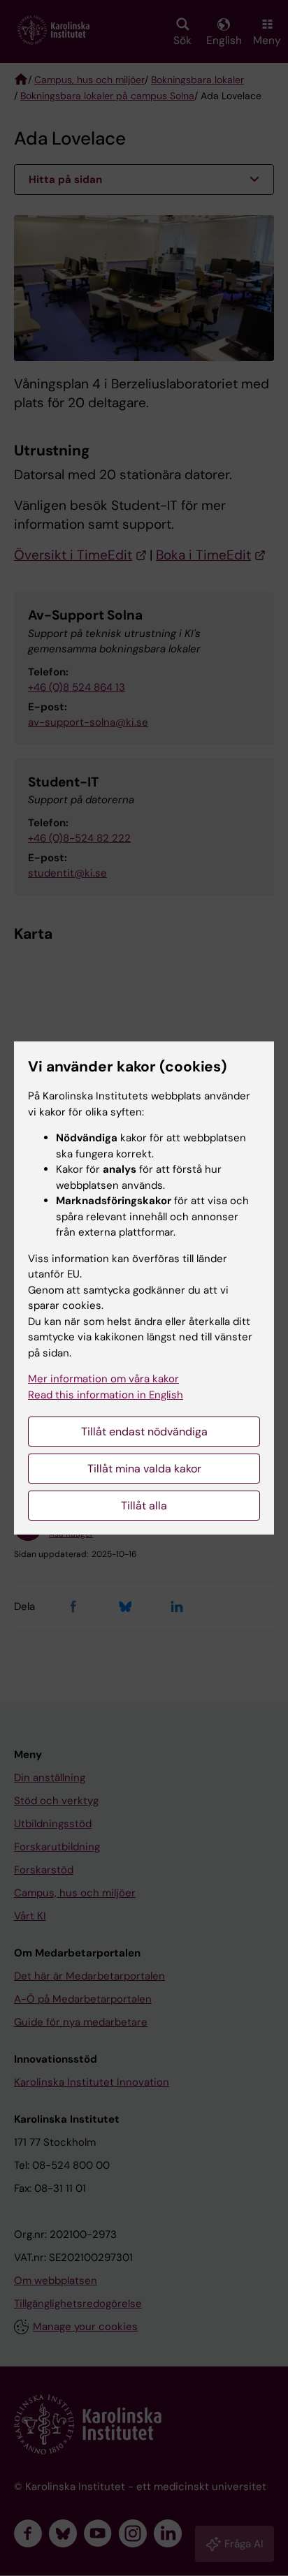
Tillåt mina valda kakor (144, 1469)
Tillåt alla (144, 1506)
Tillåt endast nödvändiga (144, 1432)
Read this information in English (106, 1395)
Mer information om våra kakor (103, 1379)
